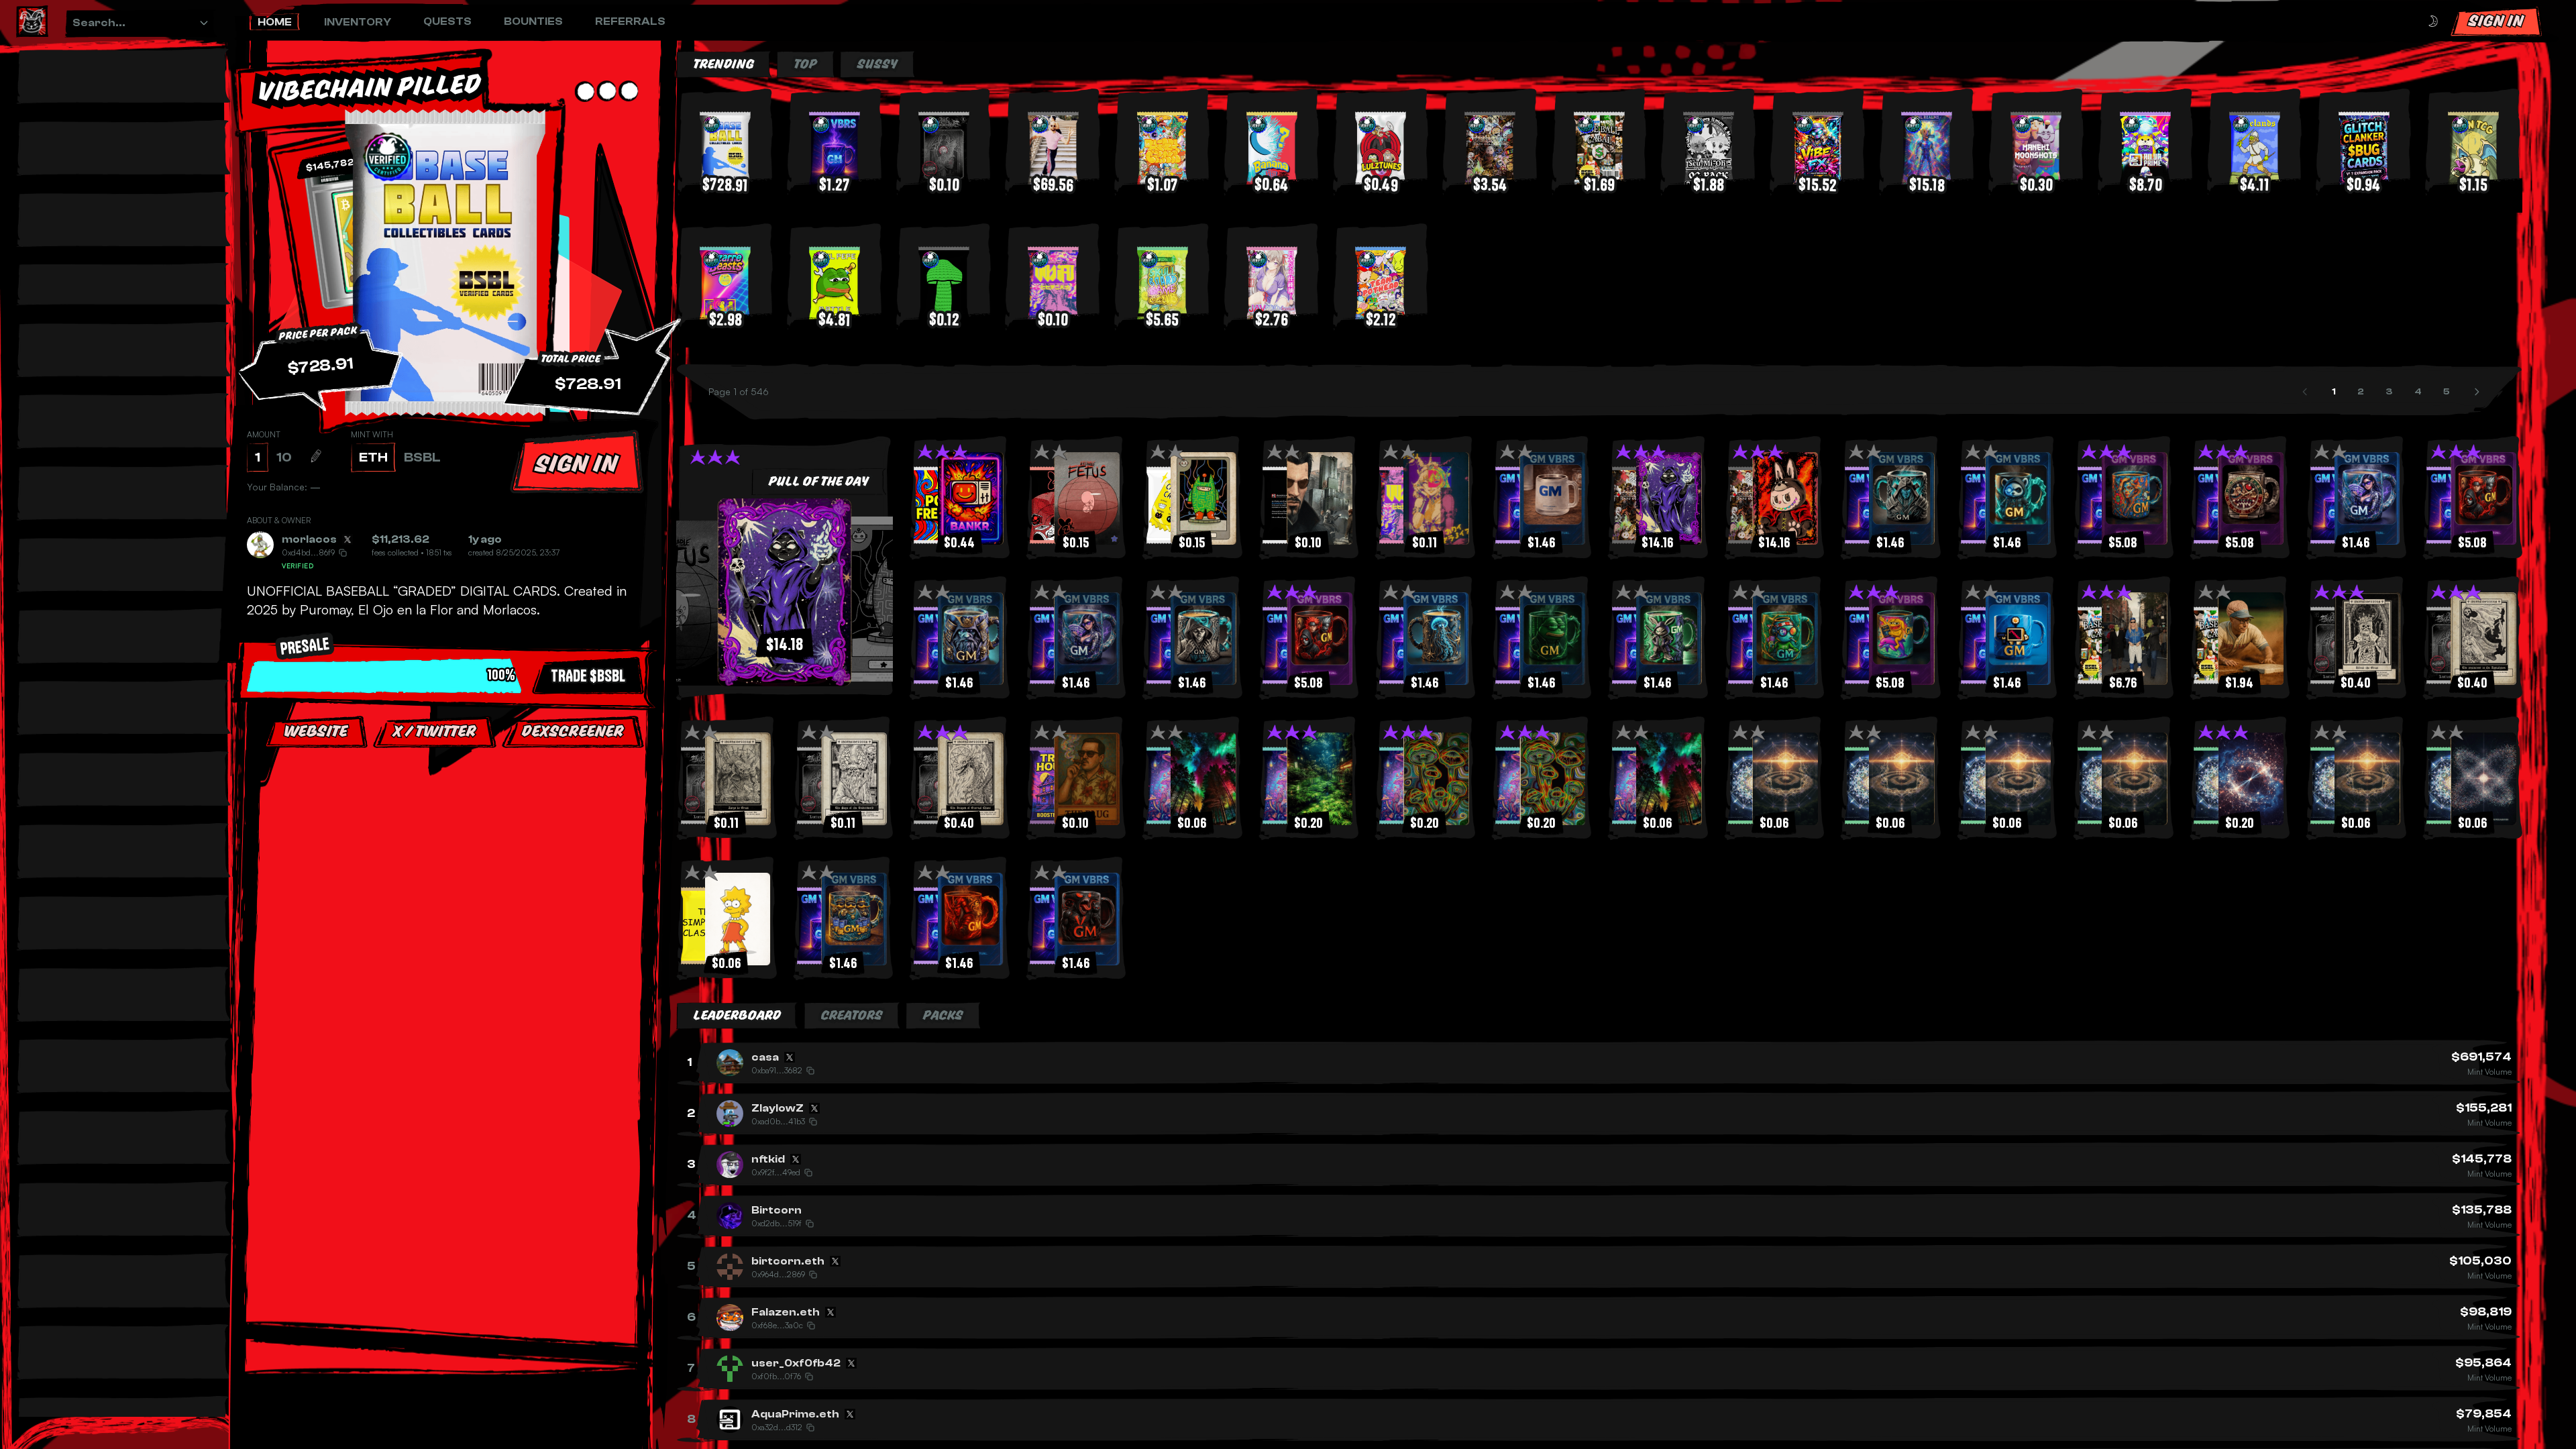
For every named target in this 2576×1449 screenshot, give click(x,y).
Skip (449, 871)
